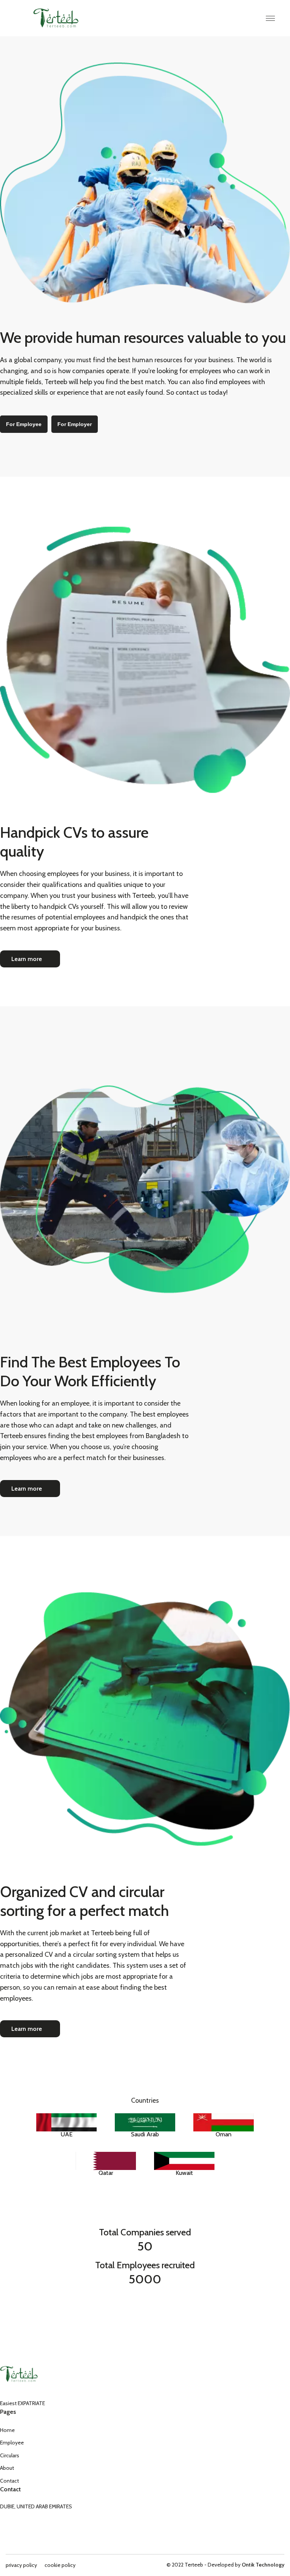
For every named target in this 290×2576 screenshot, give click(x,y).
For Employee (24, 424)
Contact (9, 2481)
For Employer (75, 424)
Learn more (27, 959)
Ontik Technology (263, 2565)
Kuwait (184, 2173)
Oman (224, 2134)
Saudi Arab (145, 2134)
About (7, 2468)
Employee (12, 2443)
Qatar (106, 2173)
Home (7, 2430)
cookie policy (60, 2565)
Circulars (10, 2455)
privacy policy (21, 2565)
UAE (67, 2134)
